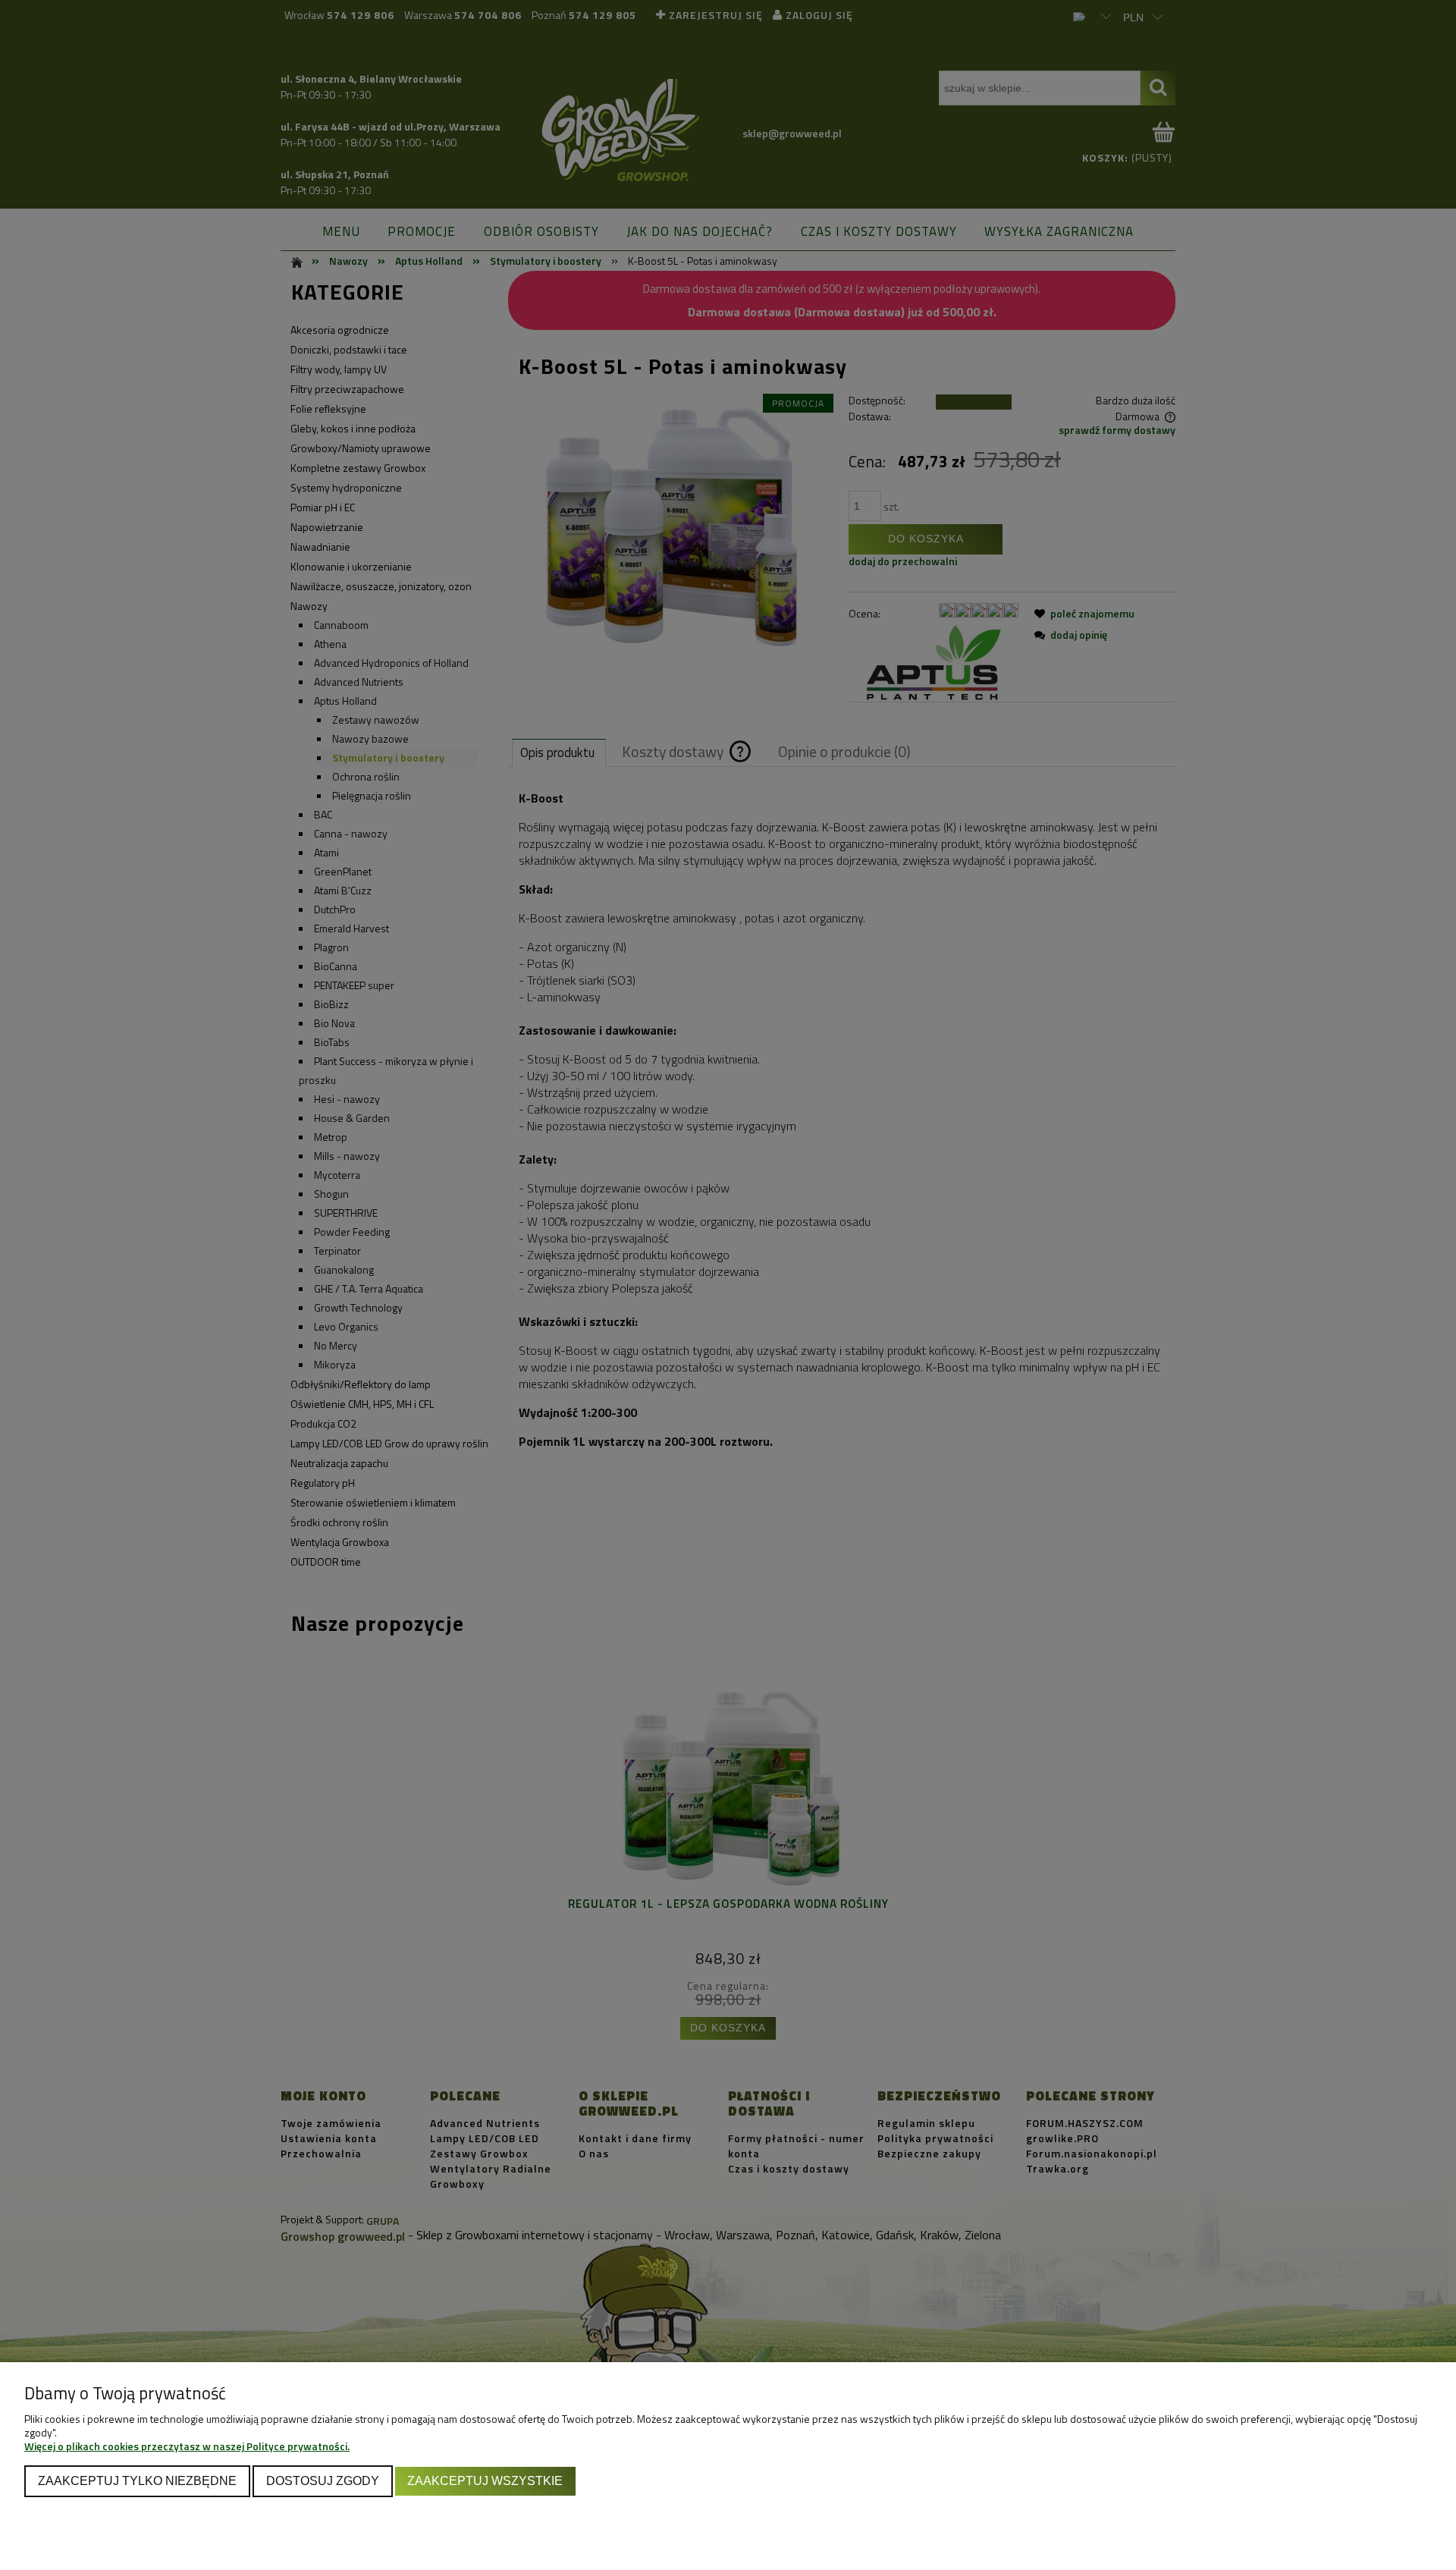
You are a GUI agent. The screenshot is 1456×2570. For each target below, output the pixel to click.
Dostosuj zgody (323, 2480)
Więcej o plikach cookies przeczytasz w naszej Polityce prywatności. (187, 2446)
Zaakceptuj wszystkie (485, 2480)
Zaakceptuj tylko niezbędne (137, 2480)
